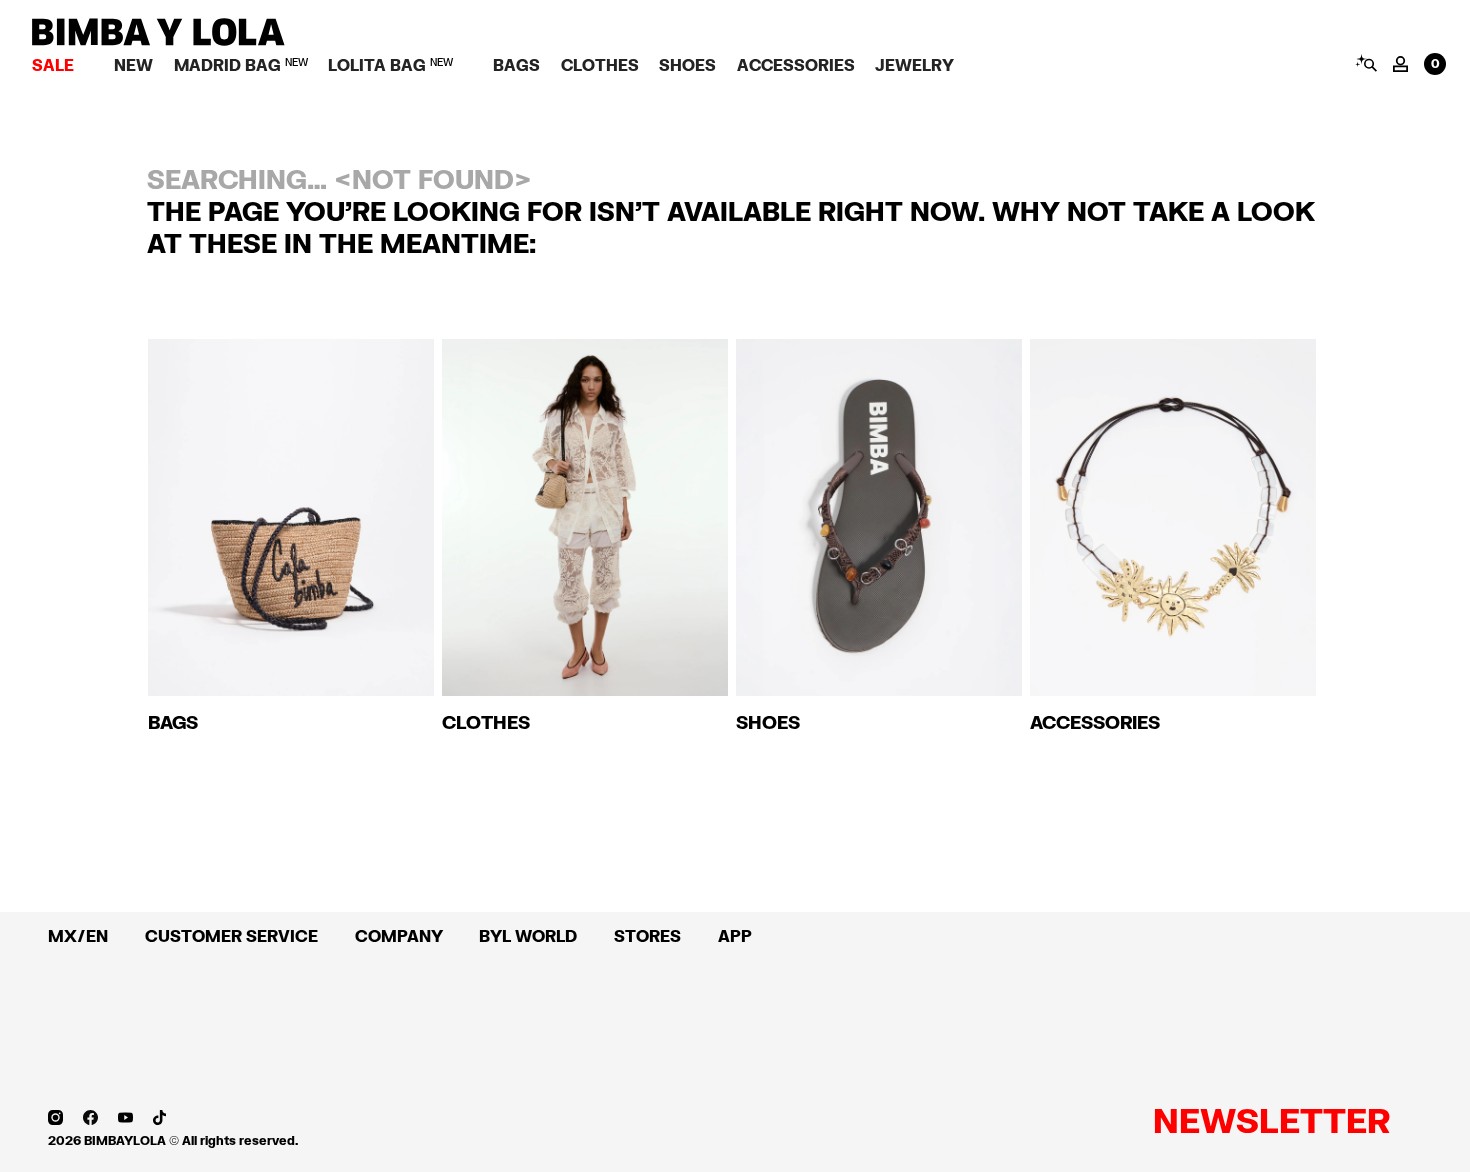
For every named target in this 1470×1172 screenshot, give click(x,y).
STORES (647, 935)
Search (1365, 63)
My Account (1400, 64)
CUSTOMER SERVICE (231, 935)
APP (735, 935)
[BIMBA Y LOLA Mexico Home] (158, 40)
